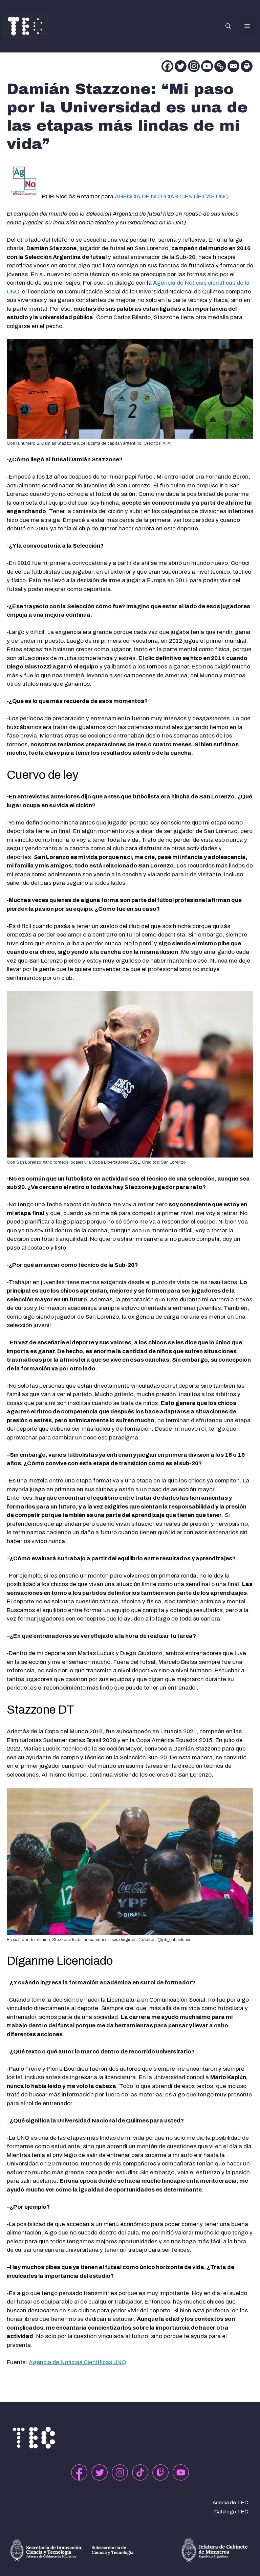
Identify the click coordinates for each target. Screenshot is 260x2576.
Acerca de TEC (230, 2503)
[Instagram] (194, 66)
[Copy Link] (220, 66)
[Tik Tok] (140, 2472)
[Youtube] (207, 66)
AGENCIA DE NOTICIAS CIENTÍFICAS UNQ (172, 196)
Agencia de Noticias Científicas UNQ (77, 2362)
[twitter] (100, 2472)
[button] (228, 26)
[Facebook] (167, 66)
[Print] (247, 66)
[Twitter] (181, 66)
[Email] (233, 66)
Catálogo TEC (231, 2512)
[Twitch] (160, 2472)
